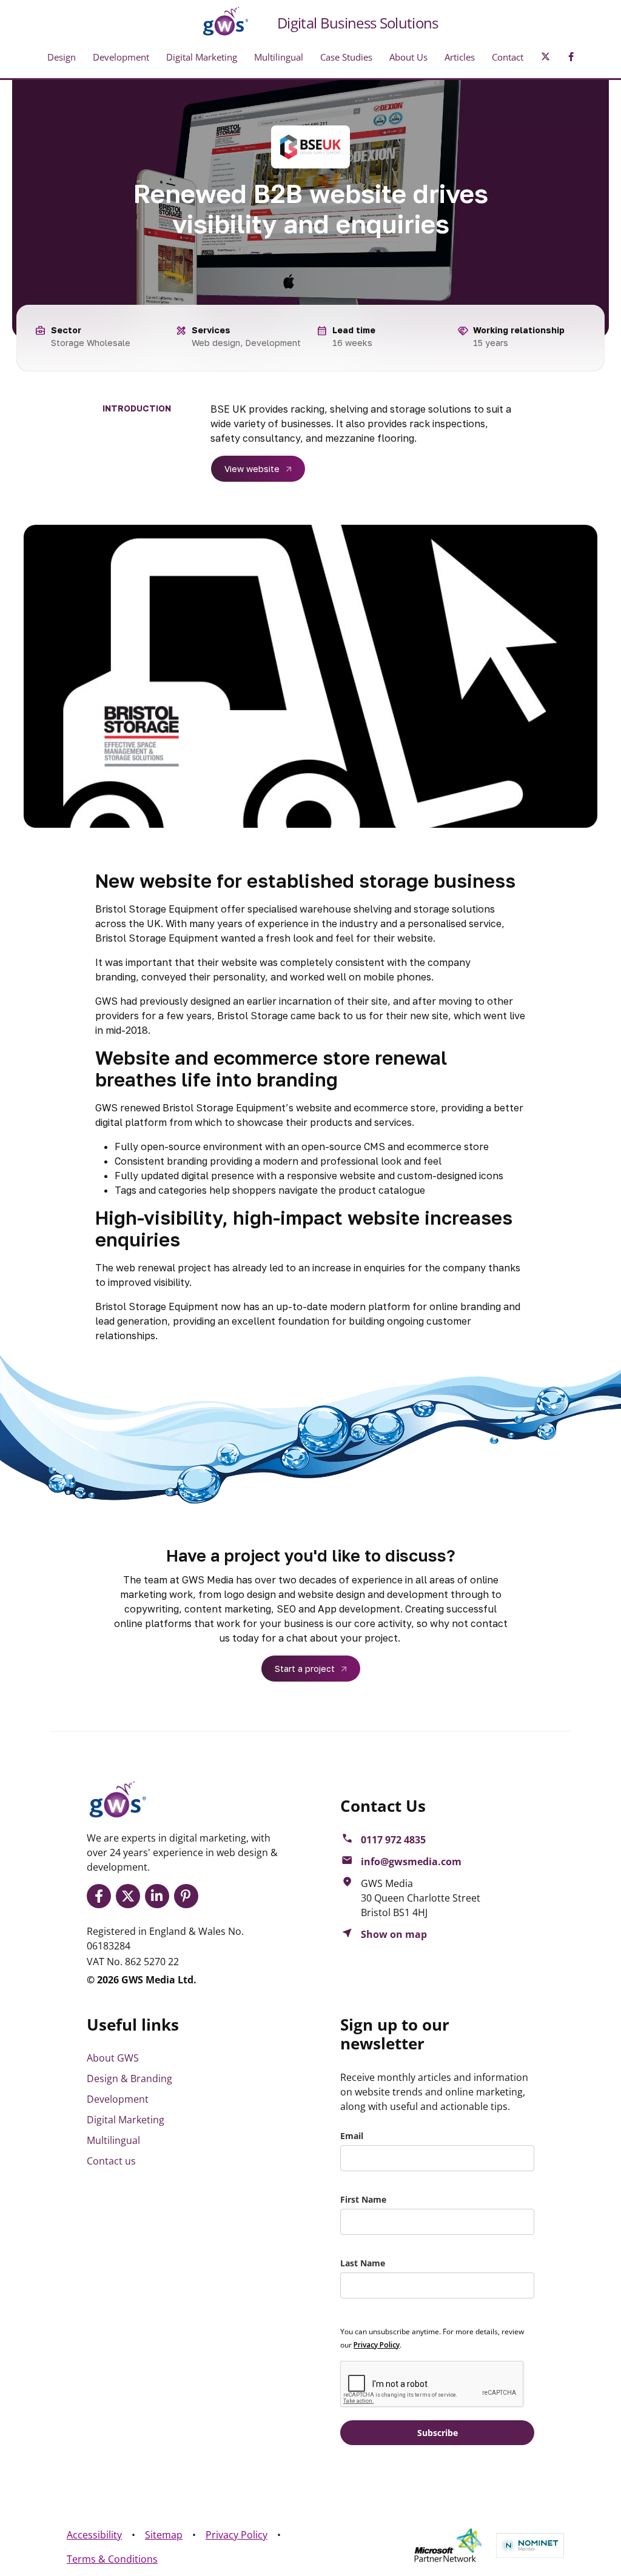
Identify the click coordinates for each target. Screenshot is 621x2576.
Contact (508, 57)
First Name (363, 2199)
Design (62, 57)
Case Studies (346, 57)
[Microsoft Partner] (448, 2546)
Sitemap (164, 2535)
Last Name (363, 2263)
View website (252, 469)
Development (121, 57)
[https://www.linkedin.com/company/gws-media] (159, 1896)
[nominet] (530, 2545)
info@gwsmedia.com (411, 1862)
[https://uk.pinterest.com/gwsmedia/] (189, 1896)
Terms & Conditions (112, 2559)
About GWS (113, 2058)
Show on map (394, 1934)
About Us (408, 57)
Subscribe (438, 2433)
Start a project (305, 1669)
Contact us (111, 2161)
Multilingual (279, 57)
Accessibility (94, 2535)
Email (352, 2136)
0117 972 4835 (393, 1840)
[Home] (216, 21)
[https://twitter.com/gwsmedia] (130, 1896)
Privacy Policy (237, 2535)
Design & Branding (129, 2078)
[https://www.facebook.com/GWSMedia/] (101, 1896)
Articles (460, 57)
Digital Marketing (202, 57)
